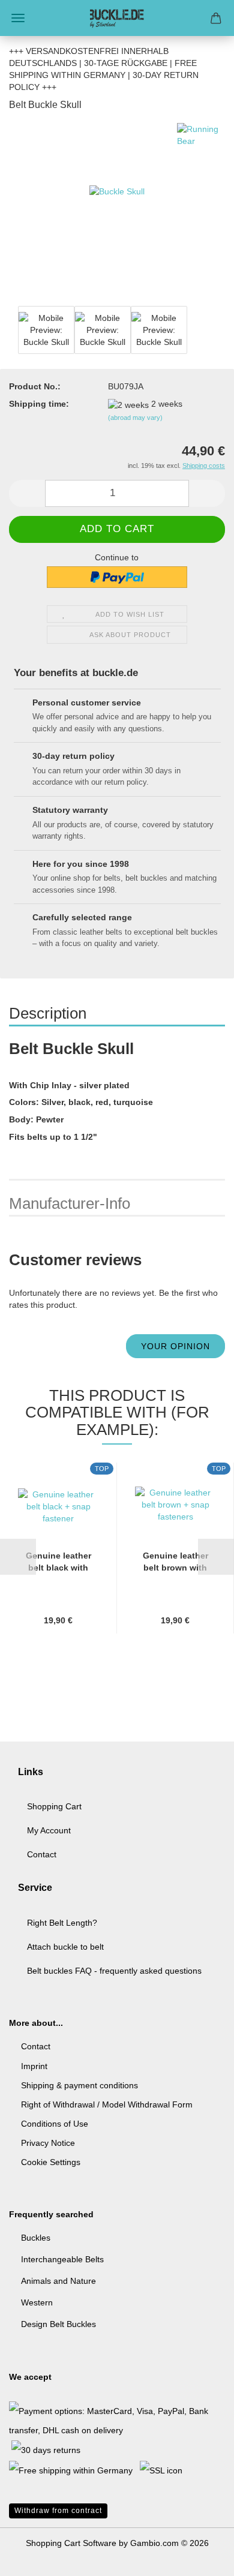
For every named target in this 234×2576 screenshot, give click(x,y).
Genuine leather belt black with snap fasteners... (58, 1562)
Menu (18, 18)
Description (48, 1013)
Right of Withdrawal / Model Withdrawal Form (107, 2104)
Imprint (34, 2066)
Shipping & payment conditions (79, 2085)
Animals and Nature (58, 2281)
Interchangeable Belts (62, 2259)
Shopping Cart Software (71, 2543)
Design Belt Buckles (58, 2324)
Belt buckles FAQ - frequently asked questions (114, 1971)
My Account (49, 1830)
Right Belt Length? (62, 1923)
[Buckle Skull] (117, 212)
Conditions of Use (55, 2124)
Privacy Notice (48, 2143)
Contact (42, 1854)
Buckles (36, 2238)
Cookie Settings (51, 2162)
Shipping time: (39, 404)
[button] (27, 493)
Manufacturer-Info (70, 1203)
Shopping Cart (54, 1806)
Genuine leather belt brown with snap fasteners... (175, 1562)
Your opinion (175, 1346)
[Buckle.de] (117, 18)
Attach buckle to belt (65, 1947)
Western (37, 2302)
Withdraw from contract (58, 2511)
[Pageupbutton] (201, 2558)
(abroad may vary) (135, 418)
